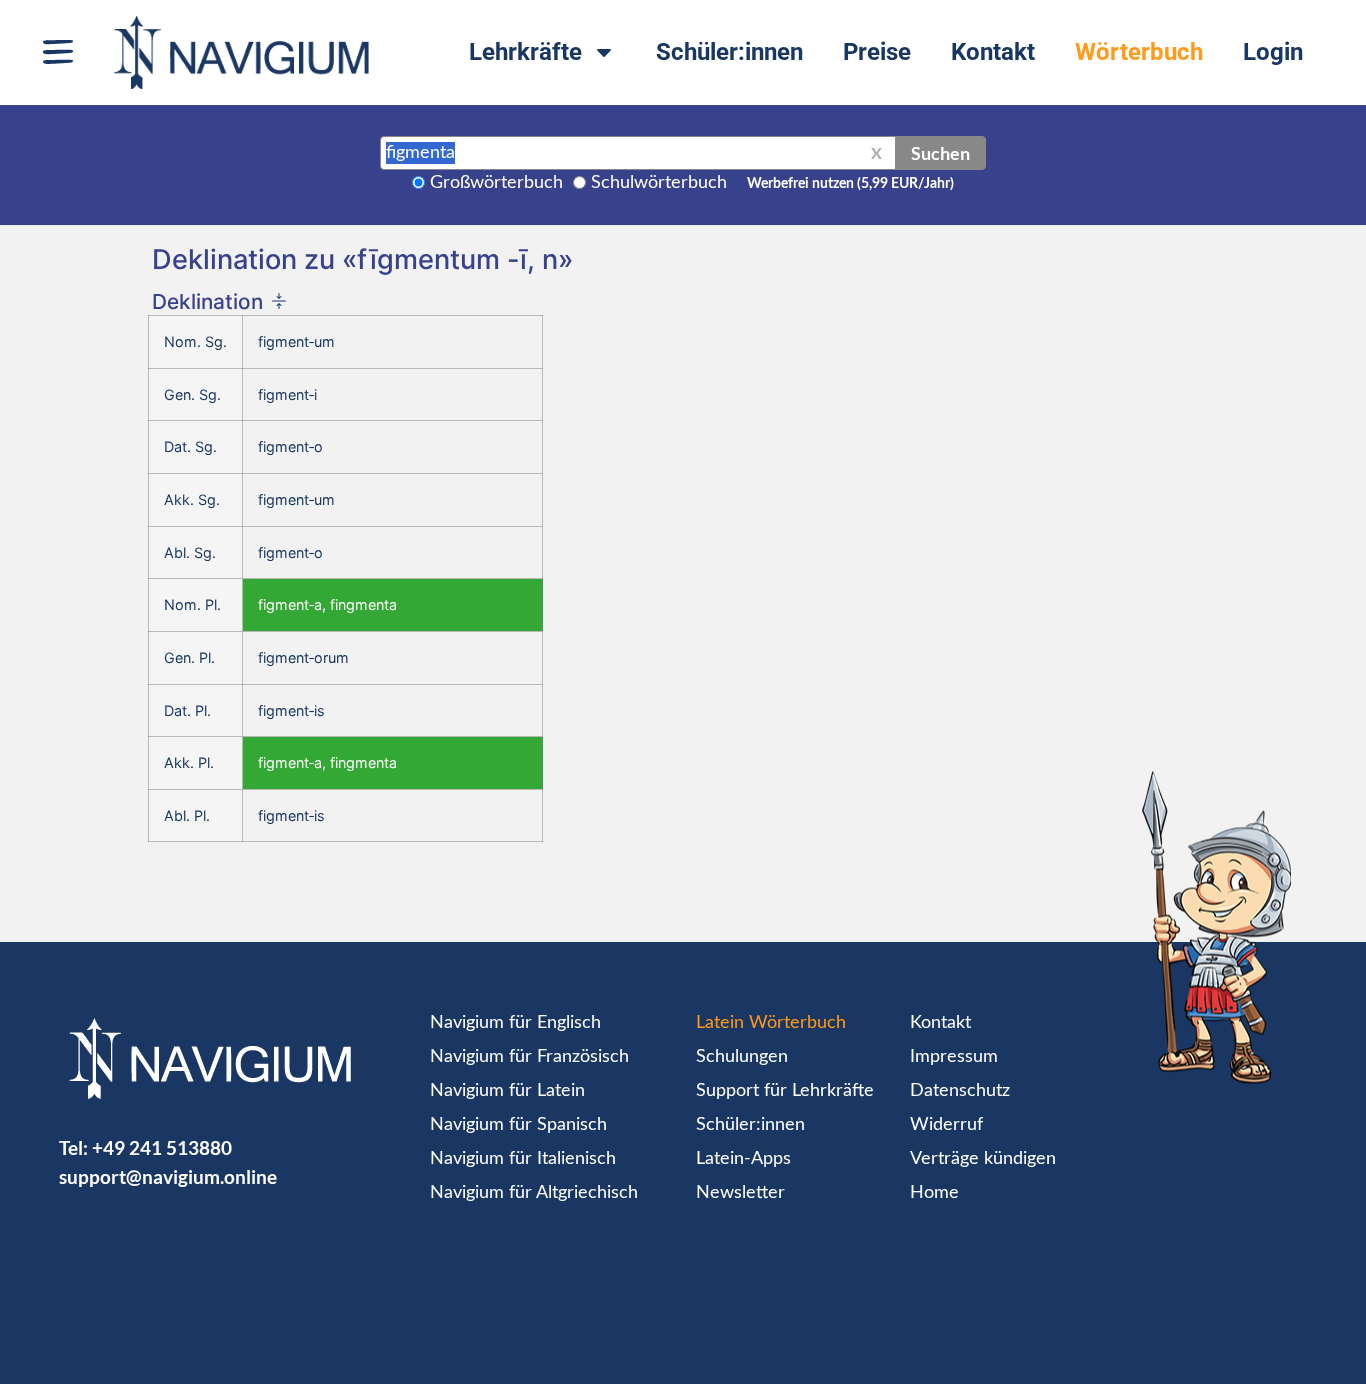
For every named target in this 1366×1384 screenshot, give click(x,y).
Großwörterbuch (496, 183)
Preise (877, 52)
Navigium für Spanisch (518, 1125)
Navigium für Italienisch (523, 1159)
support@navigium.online (168, 1176)
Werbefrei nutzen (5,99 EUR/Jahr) (850, 184)
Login (1273, 52)
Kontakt (993, 52)
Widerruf (946, 1125)
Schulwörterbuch (659, 183)
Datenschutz (960, 1091)
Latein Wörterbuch (771, 1023)
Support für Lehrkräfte (785, 1091)
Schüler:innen (729, 52)
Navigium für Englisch (515, 1023)
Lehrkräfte (525, 52)
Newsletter (740, 1193)
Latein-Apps (743, 1159)
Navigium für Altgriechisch (534, 1193)
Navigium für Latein (507, 1091)
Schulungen (742, 1057)
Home (934, 1193)
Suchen (940, 153)
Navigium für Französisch (529, 1057)
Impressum (954, 1057)
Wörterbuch (1139, 52)
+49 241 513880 (162, 1147)
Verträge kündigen (983, 1159)
